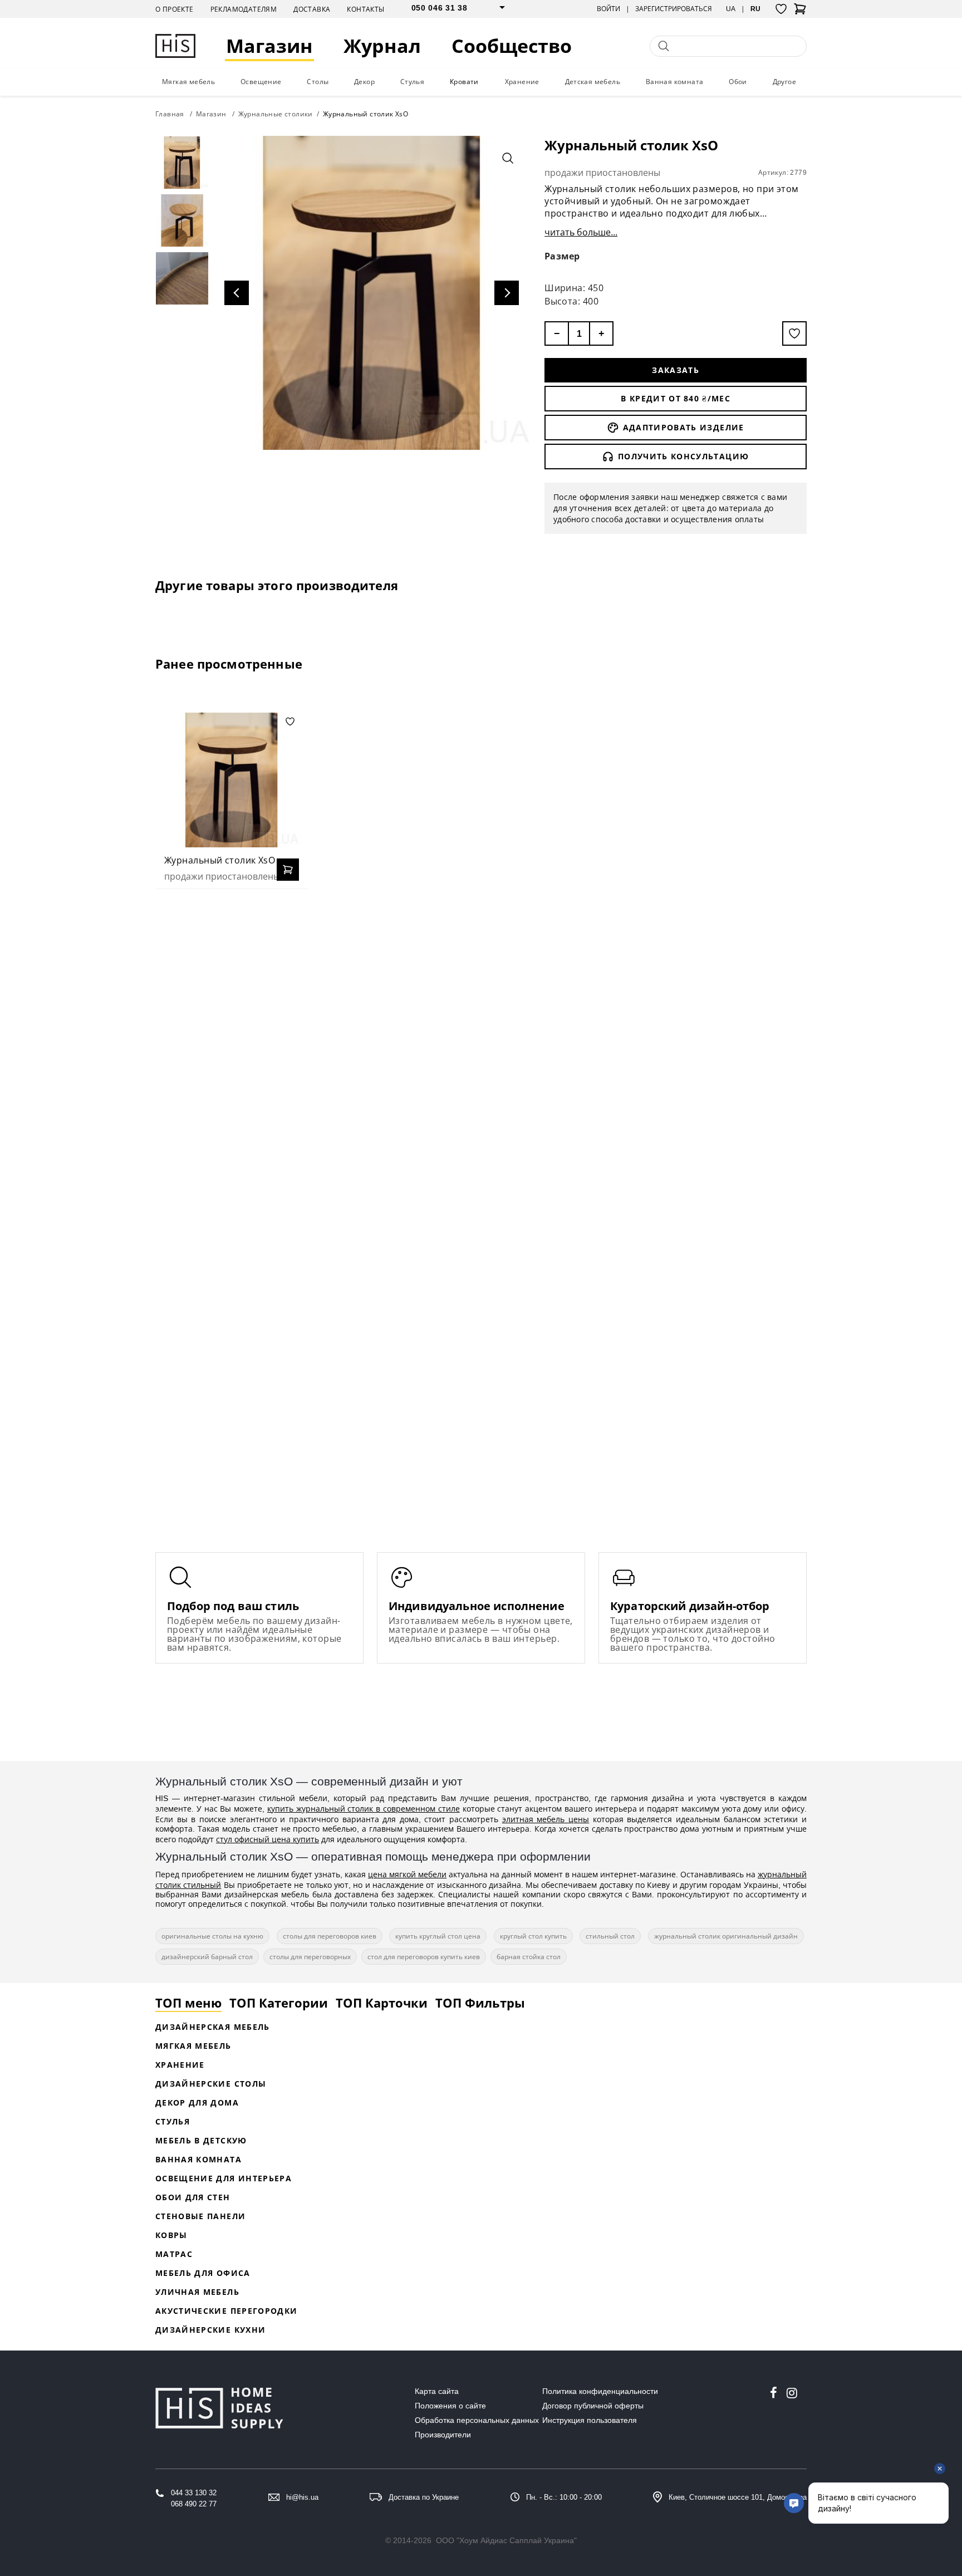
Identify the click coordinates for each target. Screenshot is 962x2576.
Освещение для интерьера (224, 2178)
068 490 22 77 (194, 2504)
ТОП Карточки (382, 2003)
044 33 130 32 (194, 2493)
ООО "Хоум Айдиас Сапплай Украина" (506, 2540)
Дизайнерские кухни (210, 2330)
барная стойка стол (529, 1957)
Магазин (269, 46)
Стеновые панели (200, 2216)
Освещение (261, 82)
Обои (738, 82)
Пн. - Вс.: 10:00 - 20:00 (564, 2497)
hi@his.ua (302, 2497)
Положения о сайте (450, 2406)
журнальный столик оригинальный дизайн (726, 1936)
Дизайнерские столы (211, 2084)
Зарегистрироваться (674, 9)
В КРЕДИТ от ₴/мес (676, 398)
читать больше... (581, 232)
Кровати (464, 82)
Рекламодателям (244, 9)
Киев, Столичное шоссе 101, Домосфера (738, 2497)
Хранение (522, 82)
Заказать (676, 370)
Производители (443, 2435)
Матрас (174, 2254)
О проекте (175, 9)
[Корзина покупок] (800, 12)
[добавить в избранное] (794, 333)
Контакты (365, 9)
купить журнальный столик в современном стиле (364, 1809)
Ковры (171, 2235)
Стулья (412, 82)
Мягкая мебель (188, 82)
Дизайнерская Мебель (213, 2027)
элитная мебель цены (546, 1819)
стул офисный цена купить (268, 1839)
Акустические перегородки (226, 2311)
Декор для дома (197, 2102)
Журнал (382, 46)
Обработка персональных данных (477, 2420)
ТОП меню (188, 2003)
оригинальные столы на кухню (212, 1936)
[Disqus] (481, 1041)
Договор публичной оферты (593, 2406)
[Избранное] (781, 9)
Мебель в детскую (201, 2140)
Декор (364, 82)
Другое (784, 82)
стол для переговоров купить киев (424, 1957)
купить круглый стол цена (438, 1936)
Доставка (312, 9)
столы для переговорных (310, 1957)
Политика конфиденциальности (600, 2391)
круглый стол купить (533, 1936)
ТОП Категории (279, 2003)
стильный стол (610, 1936)
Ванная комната (675, 82)
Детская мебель (593, 82)
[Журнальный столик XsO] (232, 780)
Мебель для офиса (203, 2273)
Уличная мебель (197, 2292)
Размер (562, 256)
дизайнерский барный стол (207, 1957)
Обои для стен (193, 2197)
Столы (318, 82)
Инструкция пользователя (590, 2420)
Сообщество (512, 46)
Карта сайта (437, 2391)
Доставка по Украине (424, 2497)
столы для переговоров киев (330, 1936)
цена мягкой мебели (407, 1874)
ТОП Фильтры (480, 2003)
